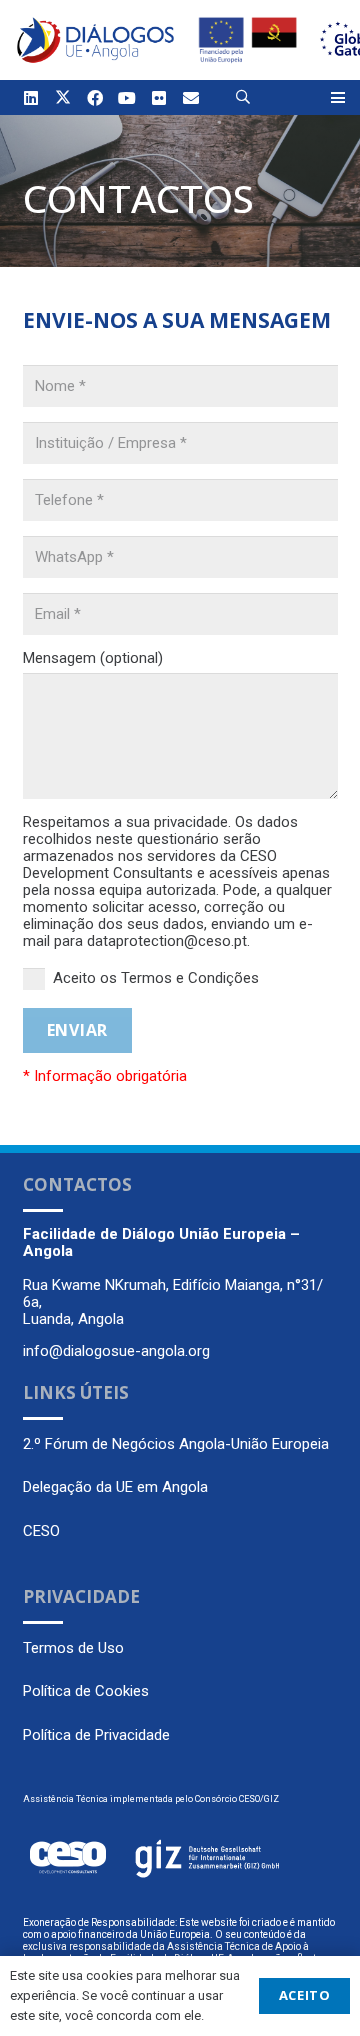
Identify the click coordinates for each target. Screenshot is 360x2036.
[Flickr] (159, 98)
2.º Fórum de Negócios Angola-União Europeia (176, 1444)
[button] (243, 97)
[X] (63, 98)
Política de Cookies (86, 1691)
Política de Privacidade (96, 1735)
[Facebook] (95, 98)
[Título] (191, 98)
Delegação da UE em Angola (115, 1487)
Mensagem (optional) (93, 658)
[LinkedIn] (31, 98)
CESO (41, 1531)
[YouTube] (127, 98)
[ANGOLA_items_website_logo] (95, 40)
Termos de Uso (73, 1648)
